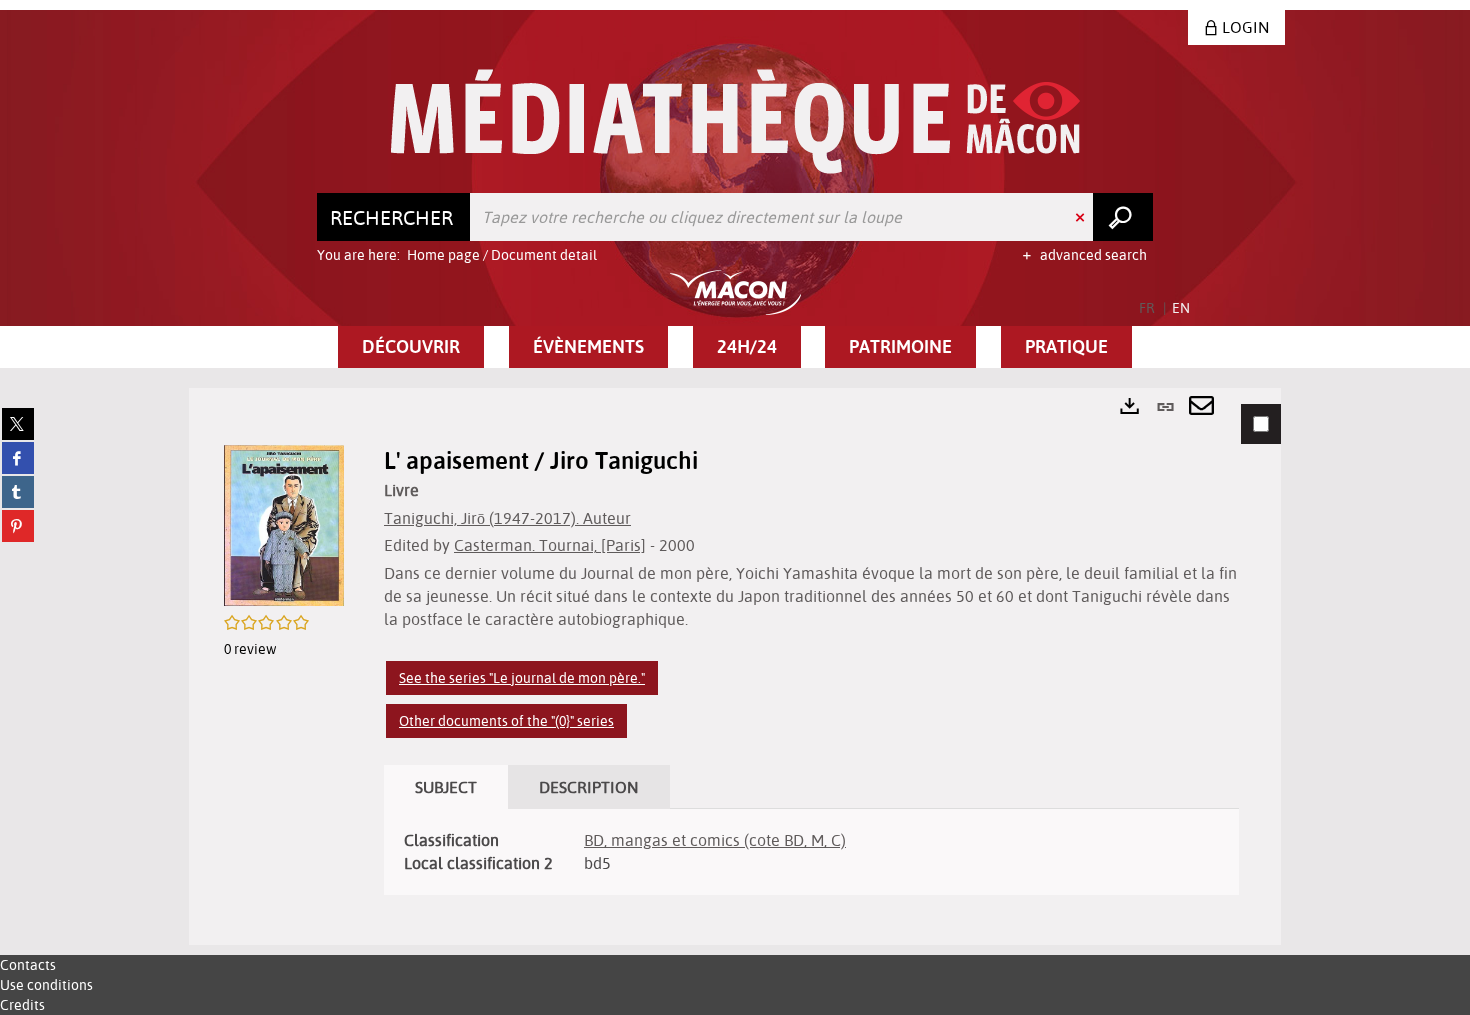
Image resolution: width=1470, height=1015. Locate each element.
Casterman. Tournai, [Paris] (550, 545)
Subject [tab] (446, 787)
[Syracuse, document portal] (735, 121)
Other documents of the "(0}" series (506, 721)
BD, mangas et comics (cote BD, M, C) (715, 840)
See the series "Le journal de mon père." (522, 678)
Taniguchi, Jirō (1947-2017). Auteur (507, 518)
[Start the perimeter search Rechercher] (1123, 217)
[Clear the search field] (1082, 217)
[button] (411, 347)
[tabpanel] (735, 666)
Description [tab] (589, 787)
